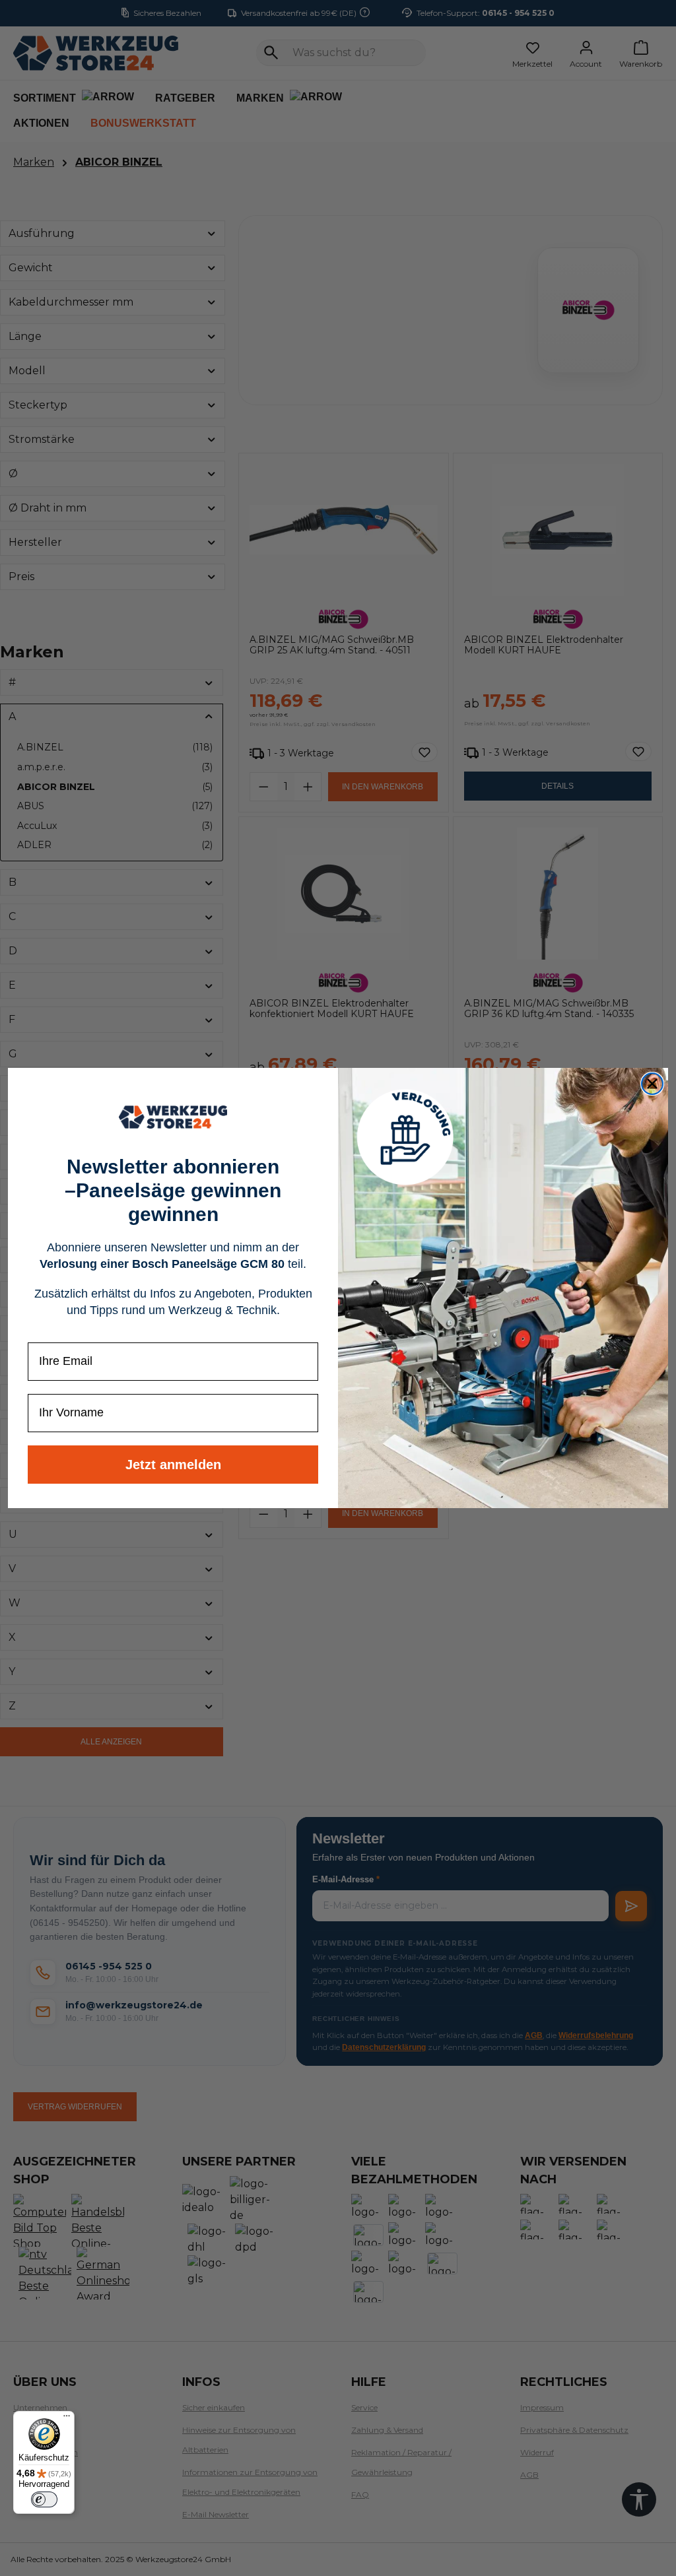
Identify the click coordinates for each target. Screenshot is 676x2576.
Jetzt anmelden (173, 1465)
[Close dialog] (652, 1084)
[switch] (44, 2499)
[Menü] (67, 2419)
